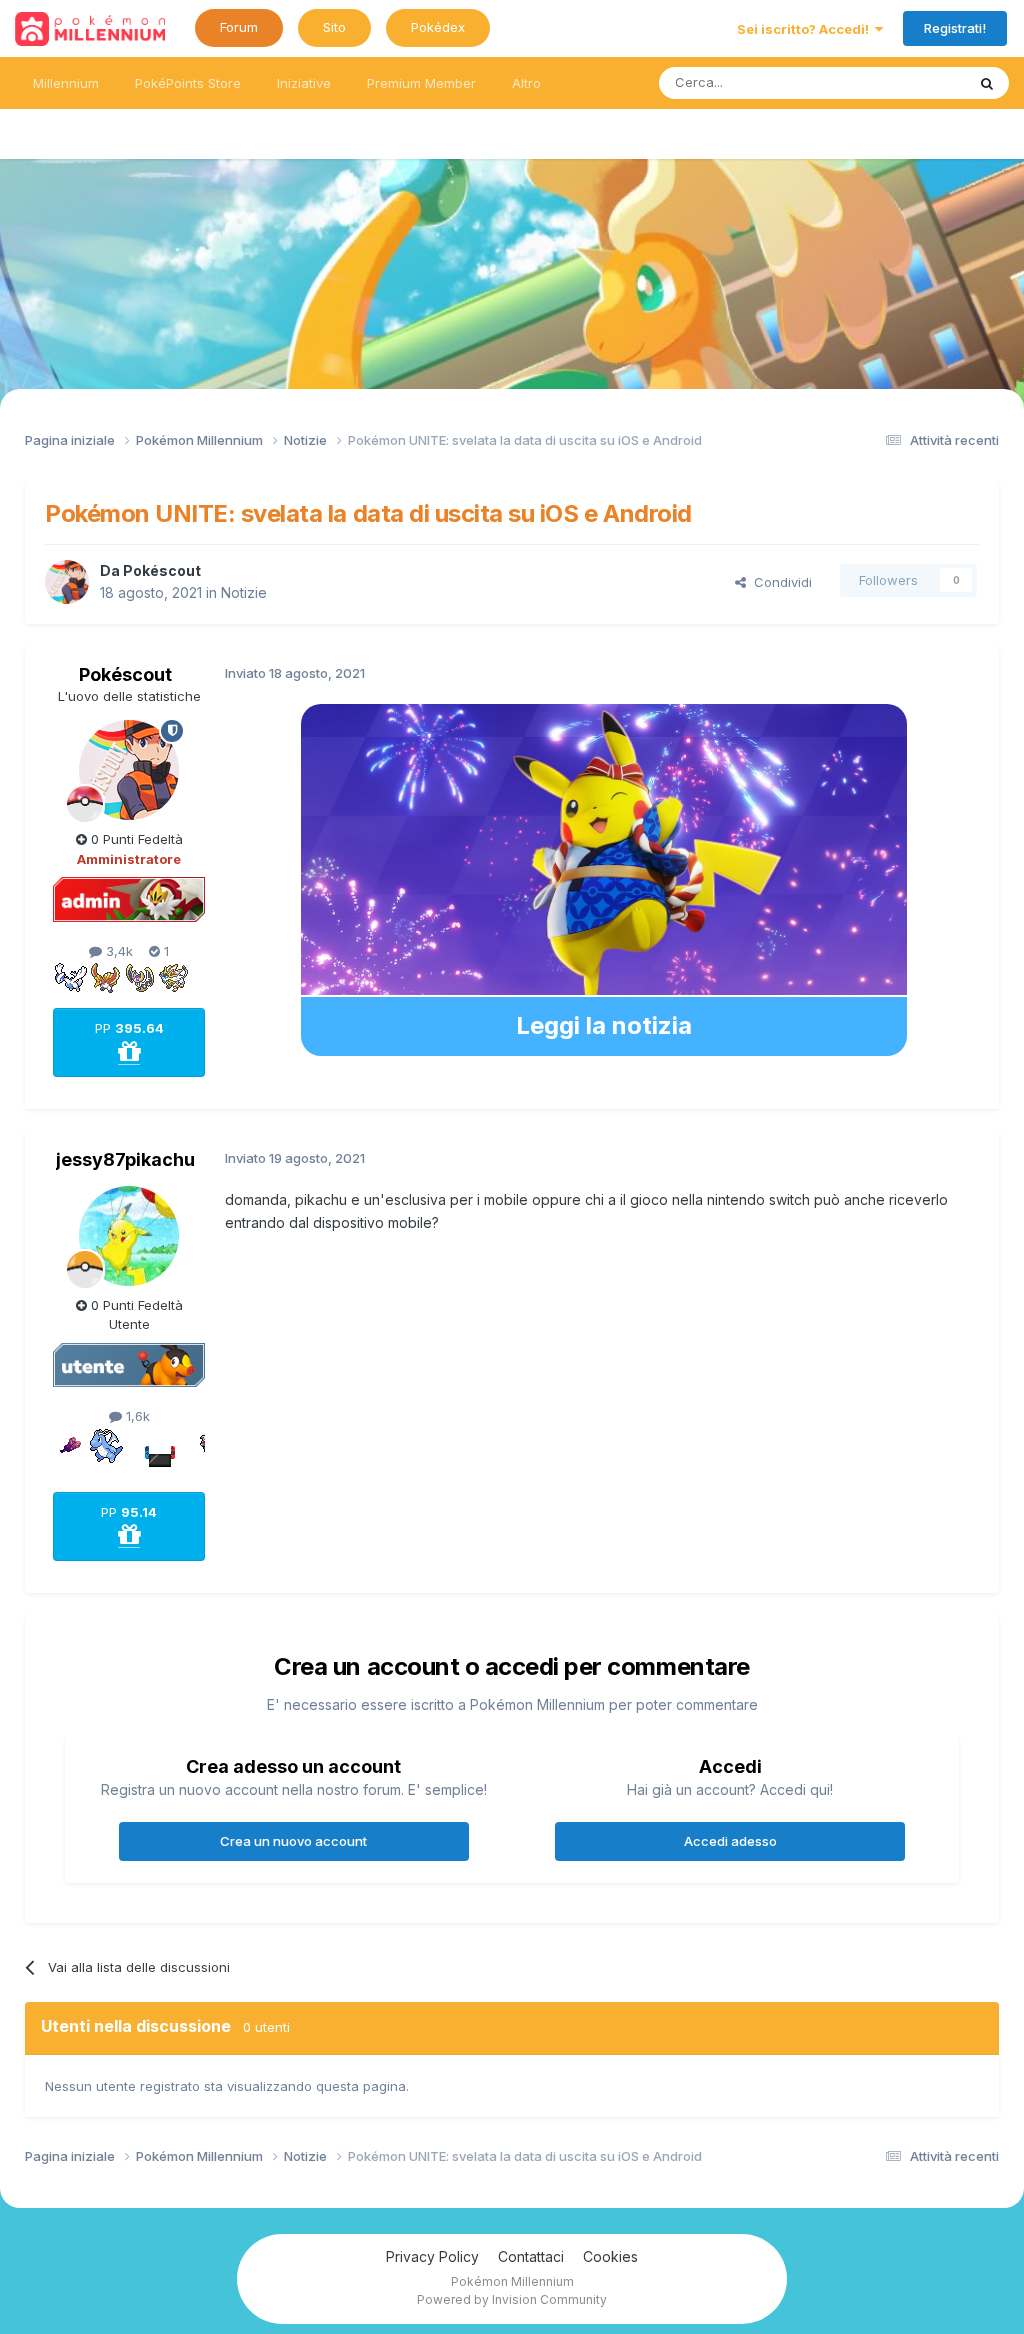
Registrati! (955, 28)
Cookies (610, 2256)
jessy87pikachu (125, 1159)
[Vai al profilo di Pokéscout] (67, 582)
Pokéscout (162, 570)
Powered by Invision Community (512, 2299)
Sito (334, 27)
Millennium (66, 83)
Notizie (244, 592)
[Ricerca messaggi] (987, 83)
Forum (239, 27)
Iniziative (304, 83)
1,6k (136, 1416)
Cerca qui (910, 82)
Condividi (779, 582)
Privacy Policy (432, 2256)
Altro (526, 83)
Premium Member (421, 83)
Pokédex (438, 27)
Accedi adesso (730, 1841)
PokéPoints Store (188, 83)
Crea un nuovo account (293, 1841)
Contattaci (531, 2256)
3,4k (117, 951)
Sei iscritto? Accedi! (806, 29)
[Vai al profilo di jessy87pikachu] (129, 1236)
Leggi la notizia (604, 1025)
